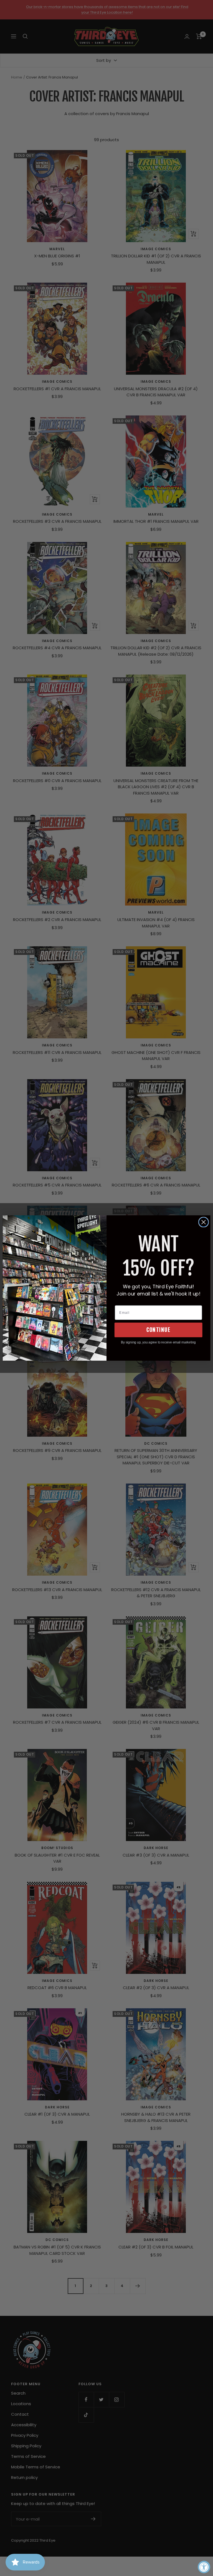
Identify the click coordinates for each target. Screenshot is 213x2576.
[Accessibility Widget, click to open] (204, 2567)
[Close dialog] (204, 1222)
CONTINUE (158, 1330)
